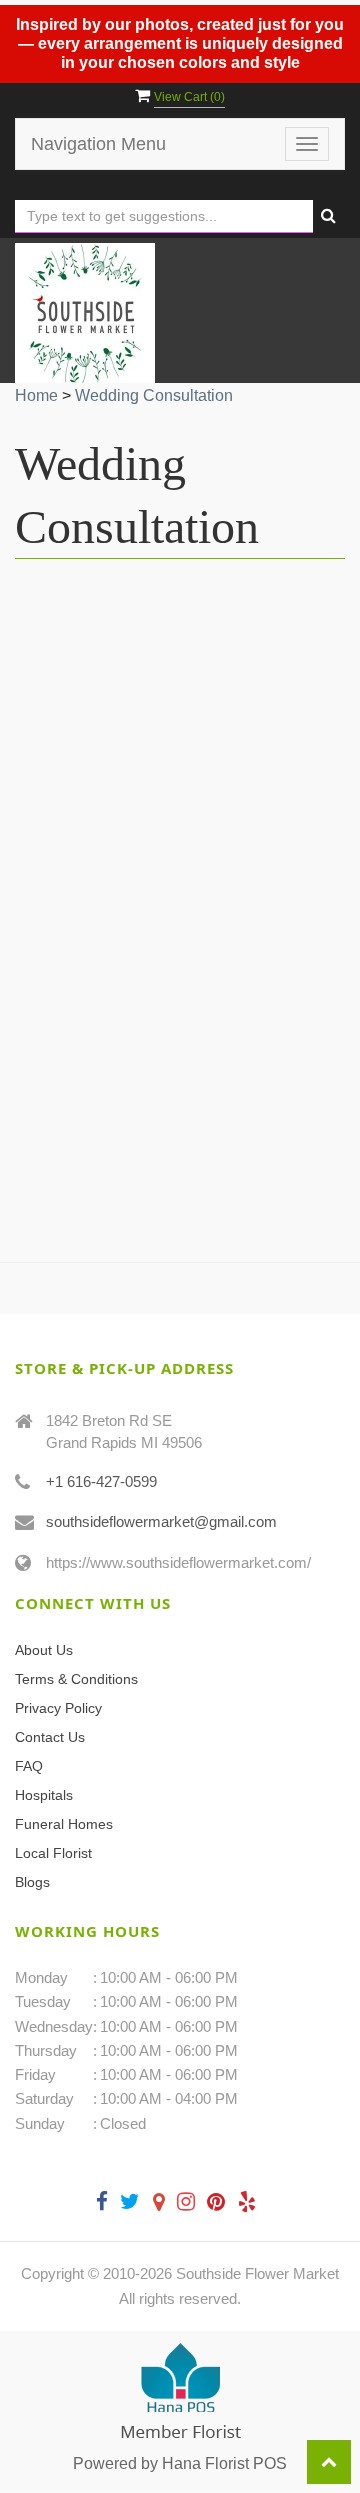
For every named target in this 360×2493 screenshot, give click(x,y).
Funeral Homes (64, 1824)
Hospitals (44, 1795)
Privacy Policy (58, 1708)
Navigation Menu (98, 144)
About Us (44, 1650)
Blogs (32, 1882)
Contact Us (50, 1737)
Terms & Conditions (76, 1679)
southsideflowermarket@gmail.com (161, 1521)
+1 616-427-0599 (101, 1481)
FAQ (29, 1766)
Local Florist (53, 1853)
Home (36, 395)
